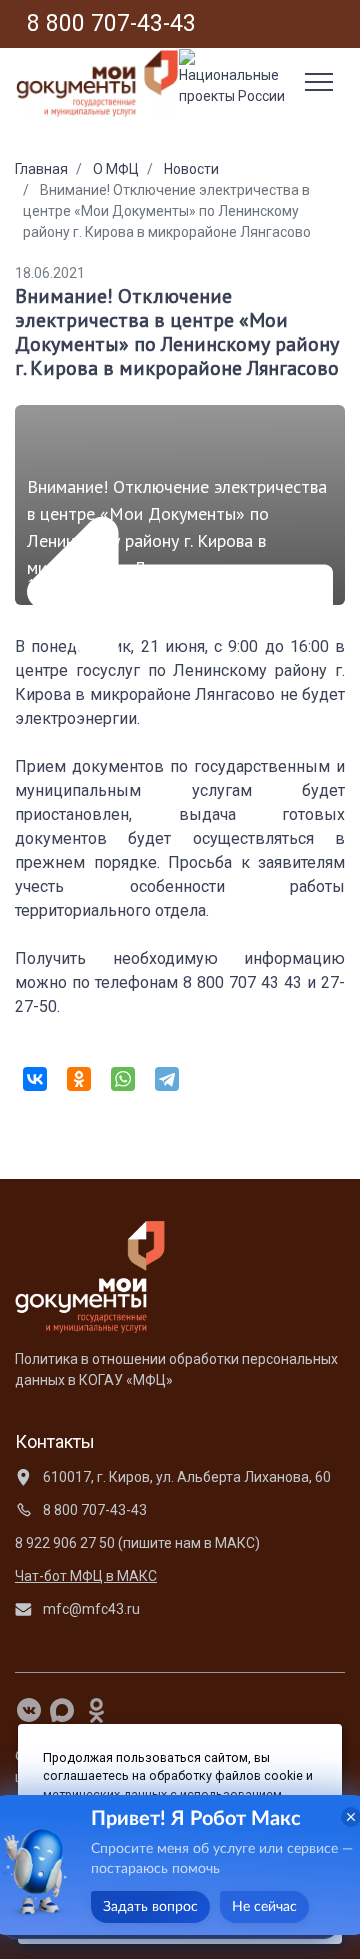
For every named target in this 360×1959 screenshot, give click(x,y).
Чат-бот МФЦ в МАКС (86, 1576)
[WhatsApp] (123, 1079)
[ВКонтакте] (35, 1079)
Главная (41, 169)
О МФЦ (116, 169)
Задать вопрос (150, 1907)
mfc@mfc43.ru (90, 1609)
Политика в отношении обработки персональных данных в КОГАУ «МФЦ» (176, 1369)
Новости (191, 169)
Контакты (55, 1441)
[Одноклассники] (79, 1079)
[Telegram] (167, 1079)
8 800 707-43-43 (93, 1510)
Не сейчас (264, 1907)
